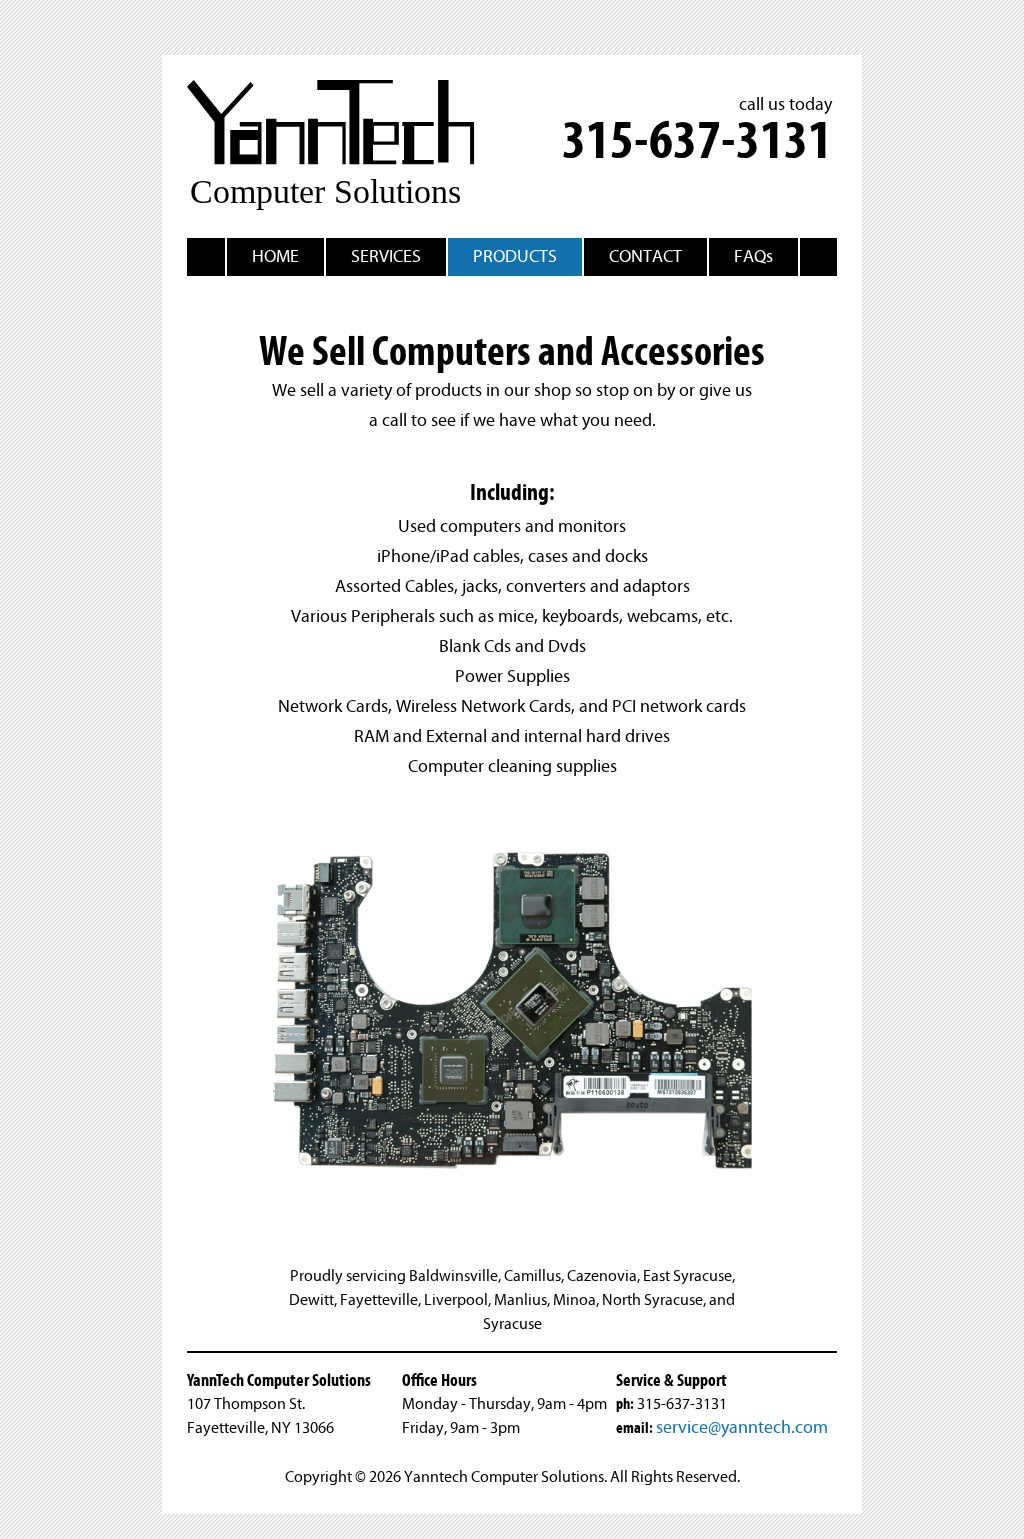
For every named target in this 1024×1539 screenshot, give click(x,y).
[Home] (338, 205)
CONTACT (645, 256)
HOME (275, 256)
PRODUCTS (515, 256)
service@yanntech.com (742, 1427)
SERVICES (386, 256)
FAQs (753, 256)
